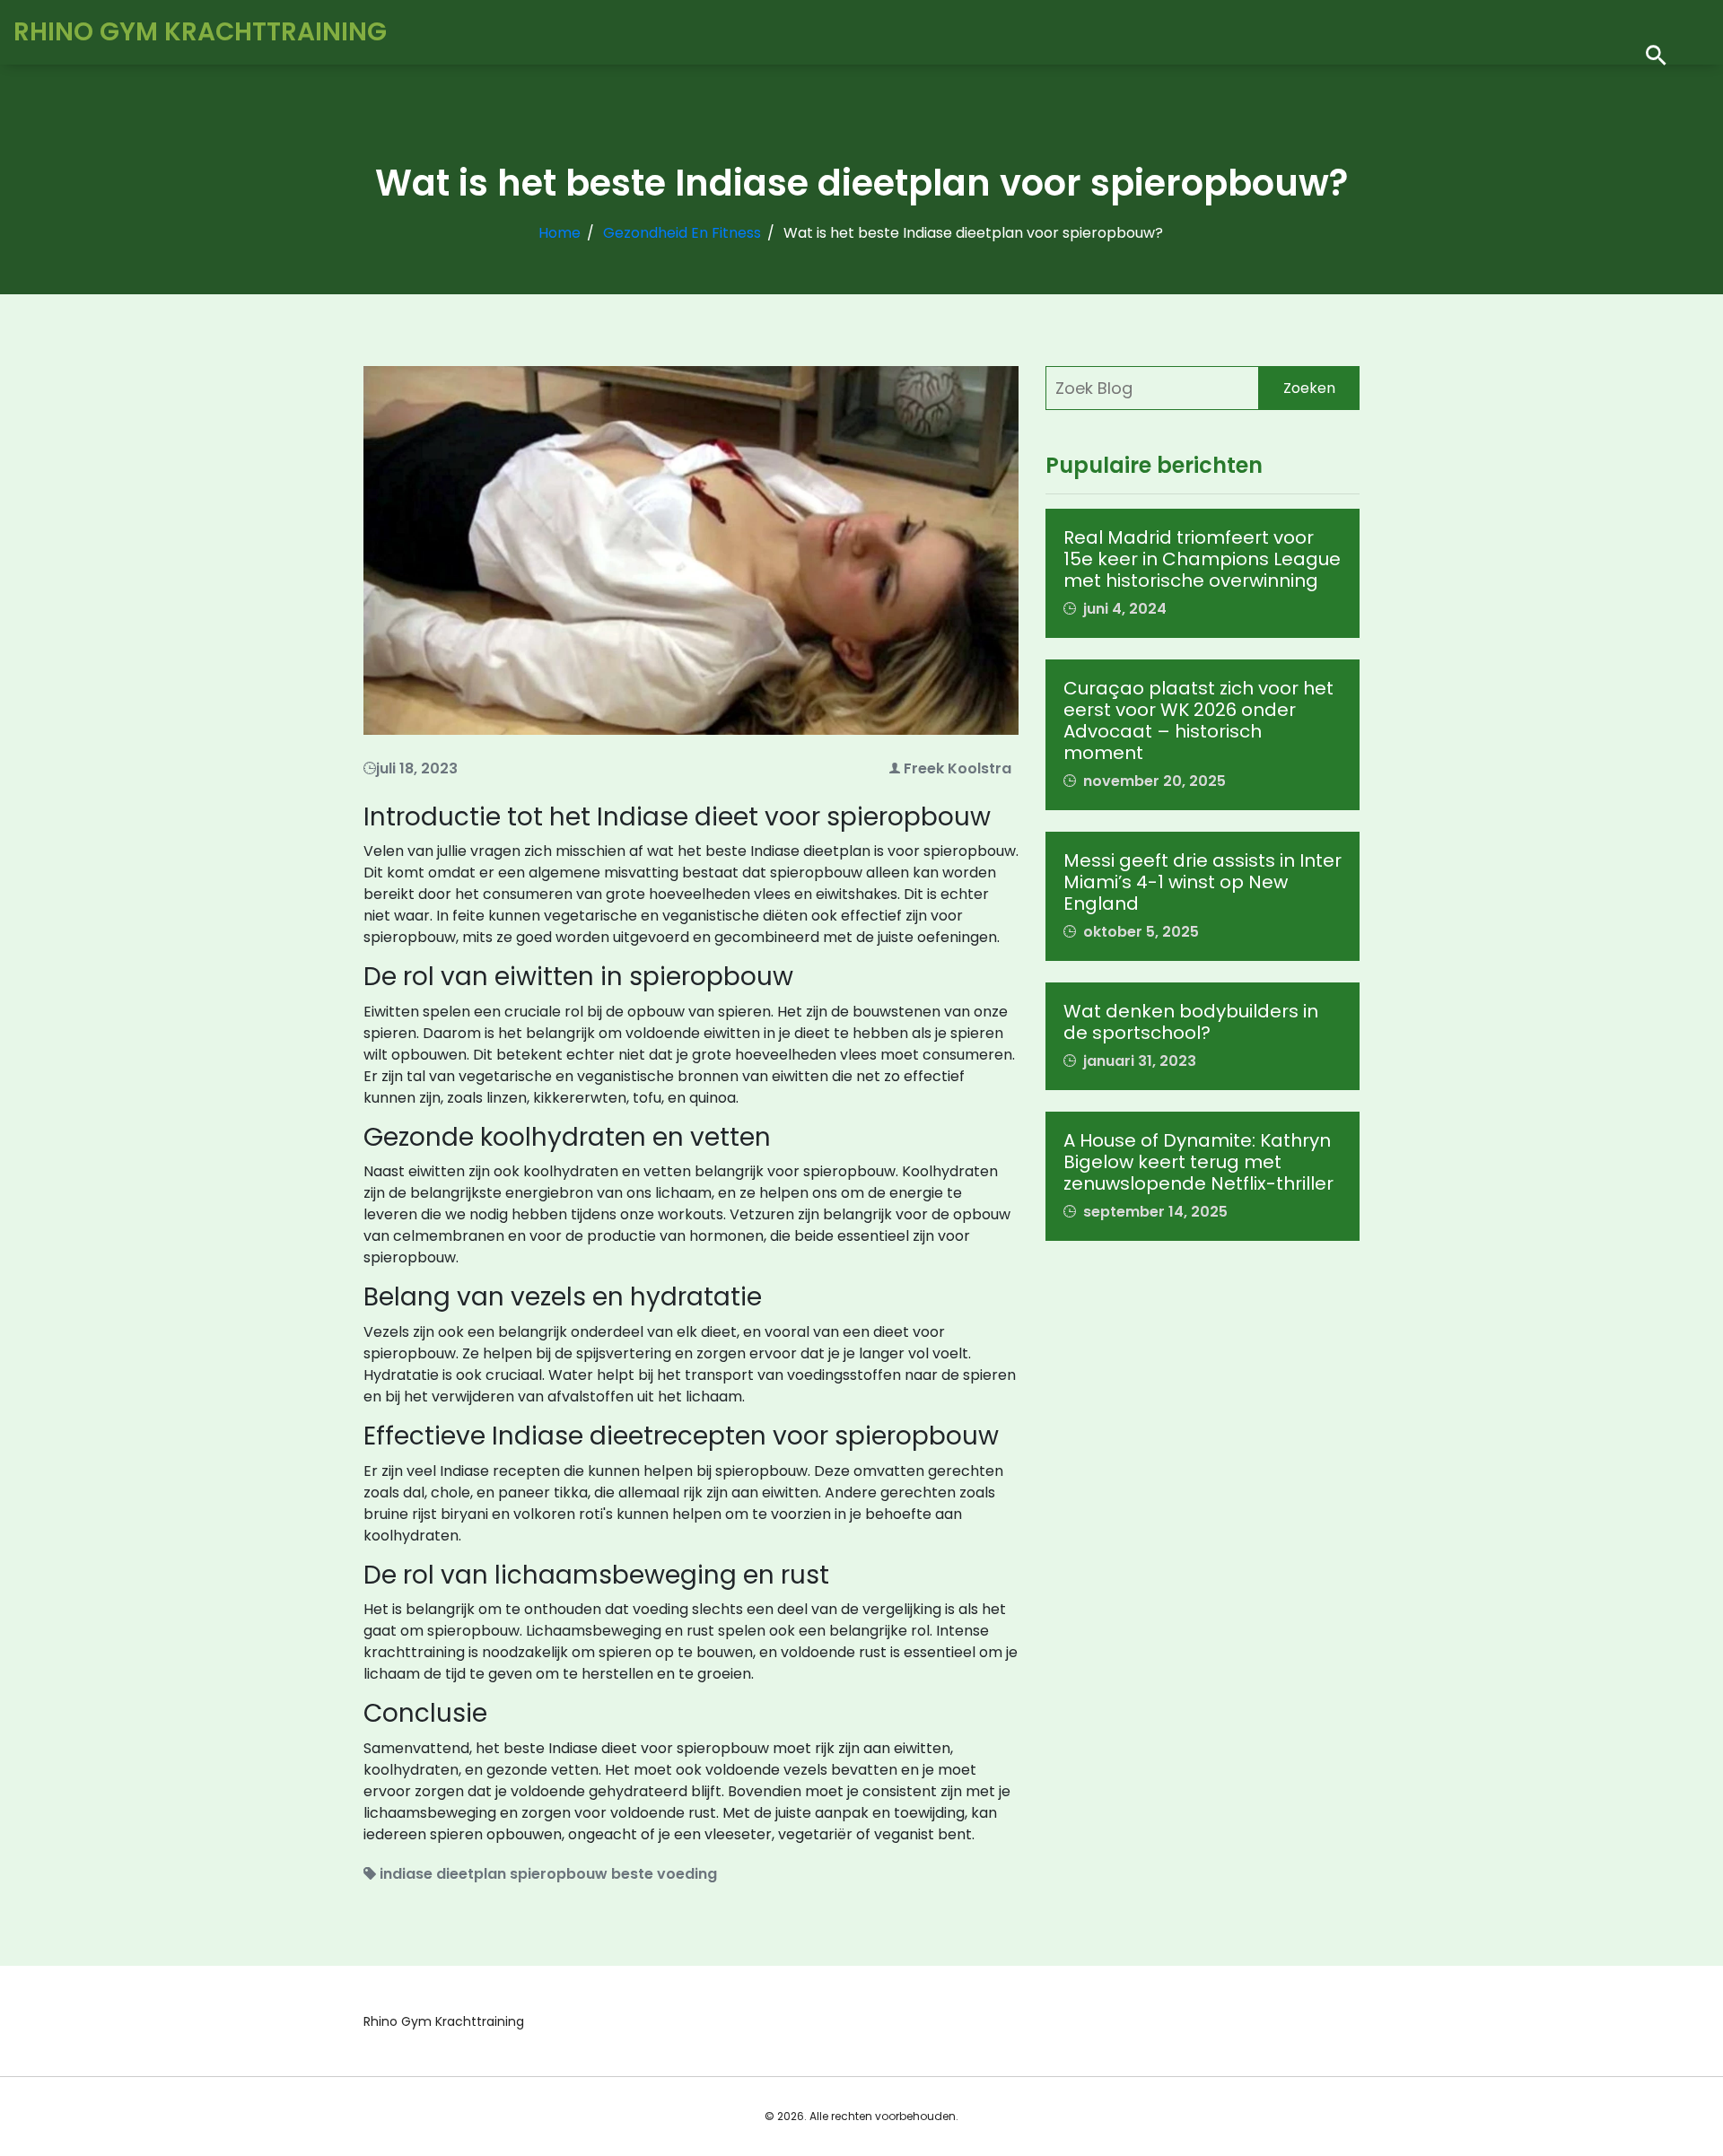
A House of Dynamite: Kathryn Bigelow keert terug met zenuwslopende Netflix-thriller (1198, 1162)
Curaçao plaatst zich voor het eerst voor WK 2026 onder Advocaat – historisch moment (1198, 720)
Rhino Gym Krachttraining (200, 32)
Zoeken (1309, 388)
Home (560, 233)
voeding (687, 1874)
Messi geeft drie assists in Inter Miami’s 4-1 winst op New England (1203, 882)
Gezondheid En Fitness (682, 233)
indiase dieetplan (443, 1874)
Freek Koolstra (958, 768)
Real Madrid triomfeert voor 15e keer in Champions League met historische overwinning (1202, 559)
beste (632, 1874)
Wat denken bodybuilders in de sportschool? (1191, 1022)
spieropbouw (559, 1874)
